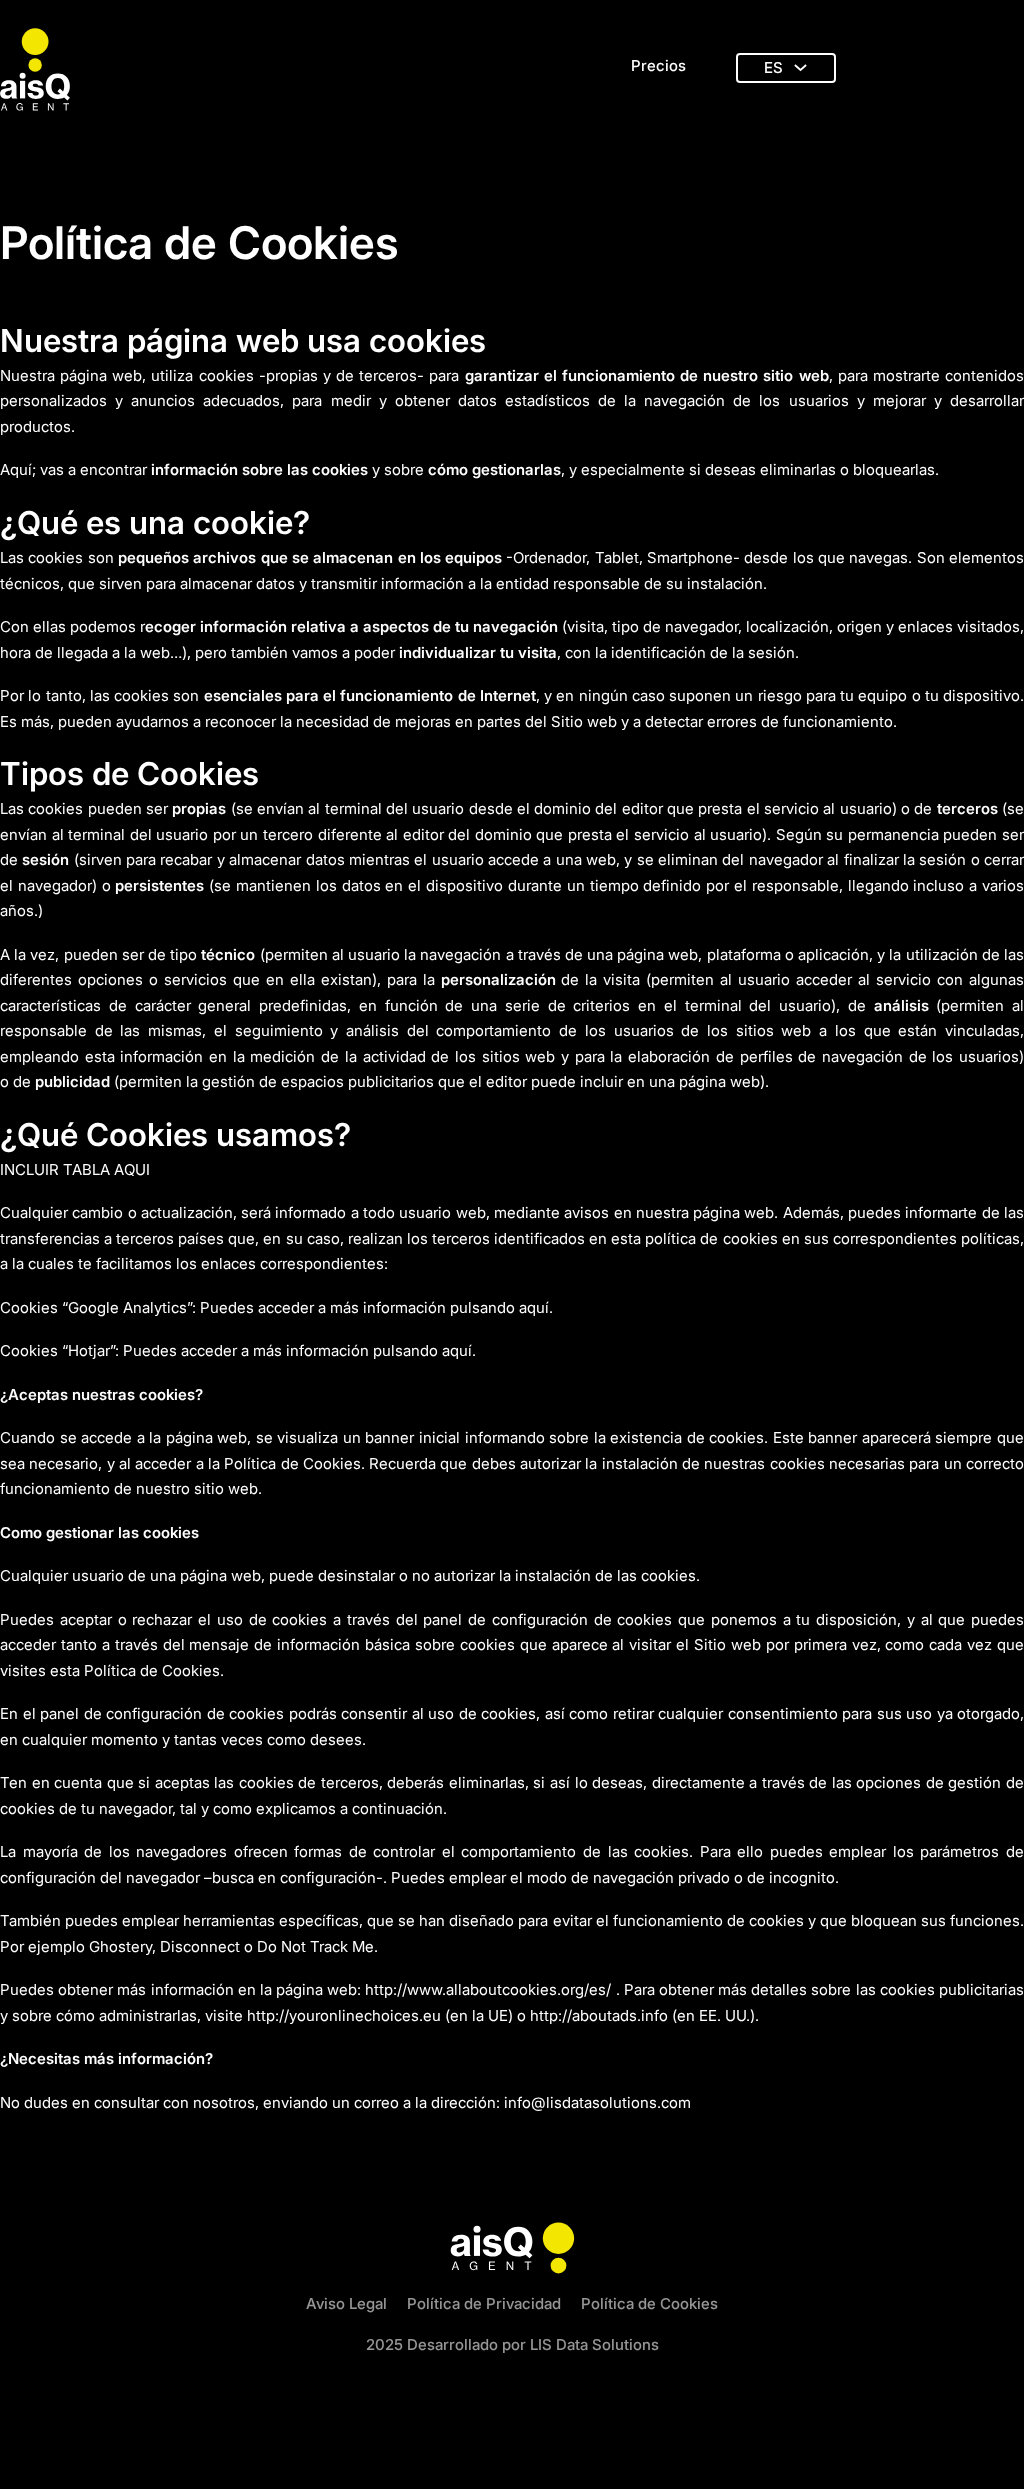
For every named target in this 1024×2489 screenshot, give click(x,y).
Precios (658, 65)
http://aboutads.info (599, 2015)
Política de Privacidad (484, 2303)
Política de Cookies (649, 2303)
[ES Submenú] (800, 67)
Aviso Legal (346, 2303)
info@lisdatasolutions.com (597, 2102)
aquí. (536, 1307)
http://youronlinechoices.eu (344, 2015)
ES (773, 67)
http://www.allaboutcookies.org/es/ (488, 1989)
